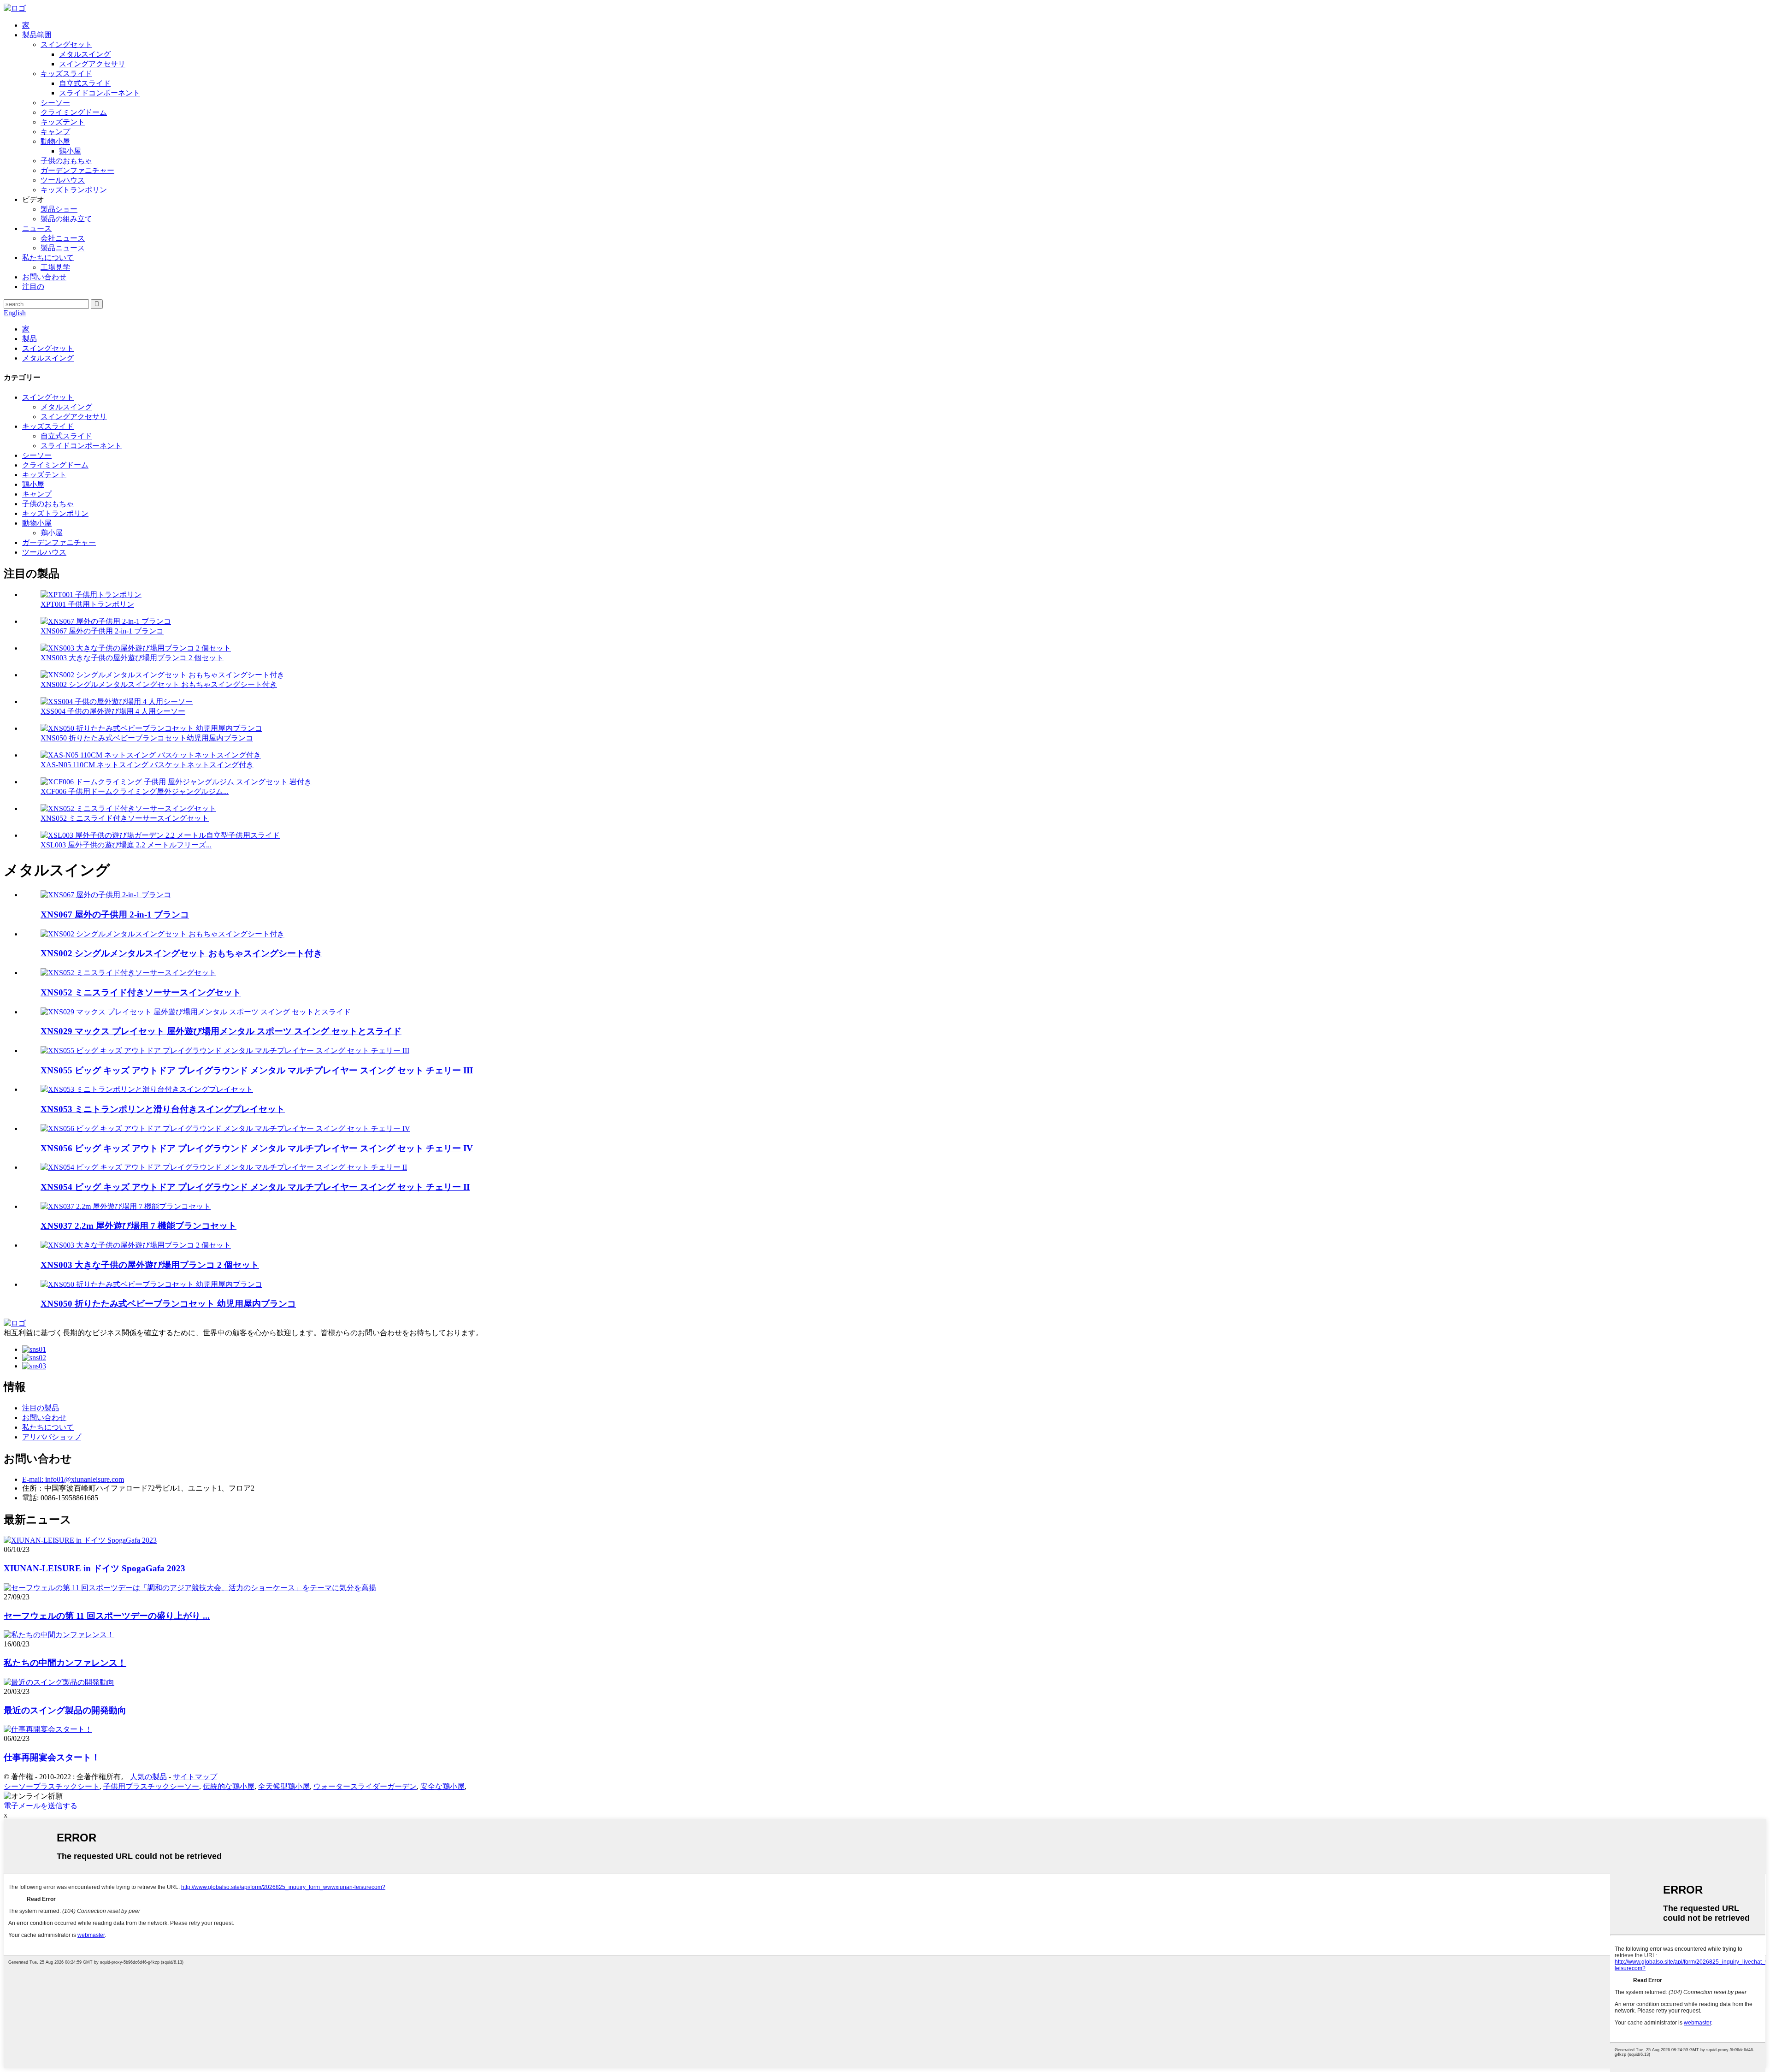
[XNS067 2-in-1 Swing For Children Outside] (106, 895)
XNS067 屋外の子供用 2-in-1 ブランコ (102, 631)
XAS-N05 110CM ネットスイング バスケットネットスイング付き (147, 765)
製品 (29, 339)
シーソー (55, 103)
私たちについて (48, 258)
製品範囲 (37, 35)
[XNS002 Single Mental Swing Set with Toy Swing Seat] (162, 934)
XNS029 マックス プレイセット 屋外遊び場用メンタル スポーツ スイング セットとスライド (221, 1031)
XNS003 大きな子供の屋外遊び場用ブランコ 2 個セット (132, 658)
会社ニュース (63, 238)
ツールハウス (63, 180)
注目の (33, 287)
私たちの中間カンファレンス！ (65, 1663)
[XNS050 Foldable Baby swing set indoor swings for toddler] (151, 1284)
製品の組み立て (66, 219)
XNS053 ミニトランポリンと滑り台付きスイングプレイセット (163, 1109)
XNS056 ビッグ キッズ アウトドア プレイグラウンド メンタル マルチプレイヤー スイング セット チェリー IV (257, 1148)
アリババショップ (52, 1437)
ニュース (37, 228)
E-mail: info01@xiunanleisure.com (73, 1479)
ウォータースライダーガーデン (365, 1786)
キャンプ (55, 132)
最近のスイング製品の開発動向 (65, 1710)
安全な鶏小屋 (442, 1786)
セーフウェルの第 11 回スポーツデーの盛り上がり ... (107, 1616)
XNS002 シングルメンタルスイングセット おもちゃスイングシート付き (159, 684)
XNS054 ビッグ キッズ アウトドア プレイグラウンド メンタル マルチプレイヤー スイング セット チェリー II (255, 1187)
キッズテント (63, 122)
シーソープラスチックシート (52, 1786)
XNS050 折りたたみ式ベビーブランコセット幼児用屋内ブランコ (147, 738)
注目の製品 (41, 1408)
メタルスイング (85, 54)
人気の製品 (148, 1777)
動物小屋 (55, 141)
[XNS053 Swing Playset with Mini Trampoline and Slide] (147, 1089)
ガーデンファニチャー (77, 170)
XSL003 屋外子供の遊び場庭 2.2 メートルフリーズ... (126, 845)
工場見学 (55, 267)
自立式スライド (85, 83)
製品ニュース (63, 248)
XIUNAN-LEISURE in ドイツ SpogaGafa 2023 (94, 1568)
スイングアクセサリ (92, 64)
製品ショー (59, 209)
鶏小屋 (70, 151)
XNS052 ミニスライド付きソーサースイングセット (125, 818)
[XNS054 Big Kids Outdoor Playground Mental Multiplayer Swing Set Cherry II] (224, 1167)
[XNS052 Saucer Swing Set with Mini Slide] (128, 973)
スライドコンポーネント (100, 93)
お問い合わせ (44, 277)
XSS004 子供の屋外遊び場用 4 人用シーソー (113, 711)
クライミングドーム (74, 112)
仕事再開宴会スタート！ (52, 1757)
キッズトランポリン (74, 190)
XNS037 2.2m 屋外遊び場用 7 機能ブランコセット (139, 1226)
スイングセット (66, 44)
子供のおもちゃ (66, 161)
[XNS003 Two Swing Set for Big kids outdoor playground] (136, 1245)
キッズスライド (66, 74)
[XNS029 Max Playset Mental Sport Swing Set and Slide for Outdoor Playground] (196, 1012)
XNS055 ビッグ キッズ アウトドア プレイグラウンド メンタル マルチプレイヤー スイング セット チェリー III (257, 1070)
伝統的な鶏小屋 (229, 1786)
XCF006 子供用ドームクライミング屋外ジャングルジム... (135, 791)
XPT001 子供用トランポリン (87, 604)
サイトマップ (195, 1777)
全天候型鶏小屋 (284, 1786)
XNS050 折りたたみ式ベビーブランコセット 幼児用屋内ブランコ (168, 1304)
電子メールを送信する (41, 1806)
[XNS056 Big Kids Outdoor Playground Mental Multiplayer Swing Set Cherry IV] (225, 1128)
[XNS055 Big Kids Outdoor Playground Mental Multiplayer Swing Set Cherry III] (225, 1051)
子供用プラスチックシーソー (151, 1786)
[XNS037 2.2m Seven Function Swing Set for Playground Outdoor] (126, 1206)
